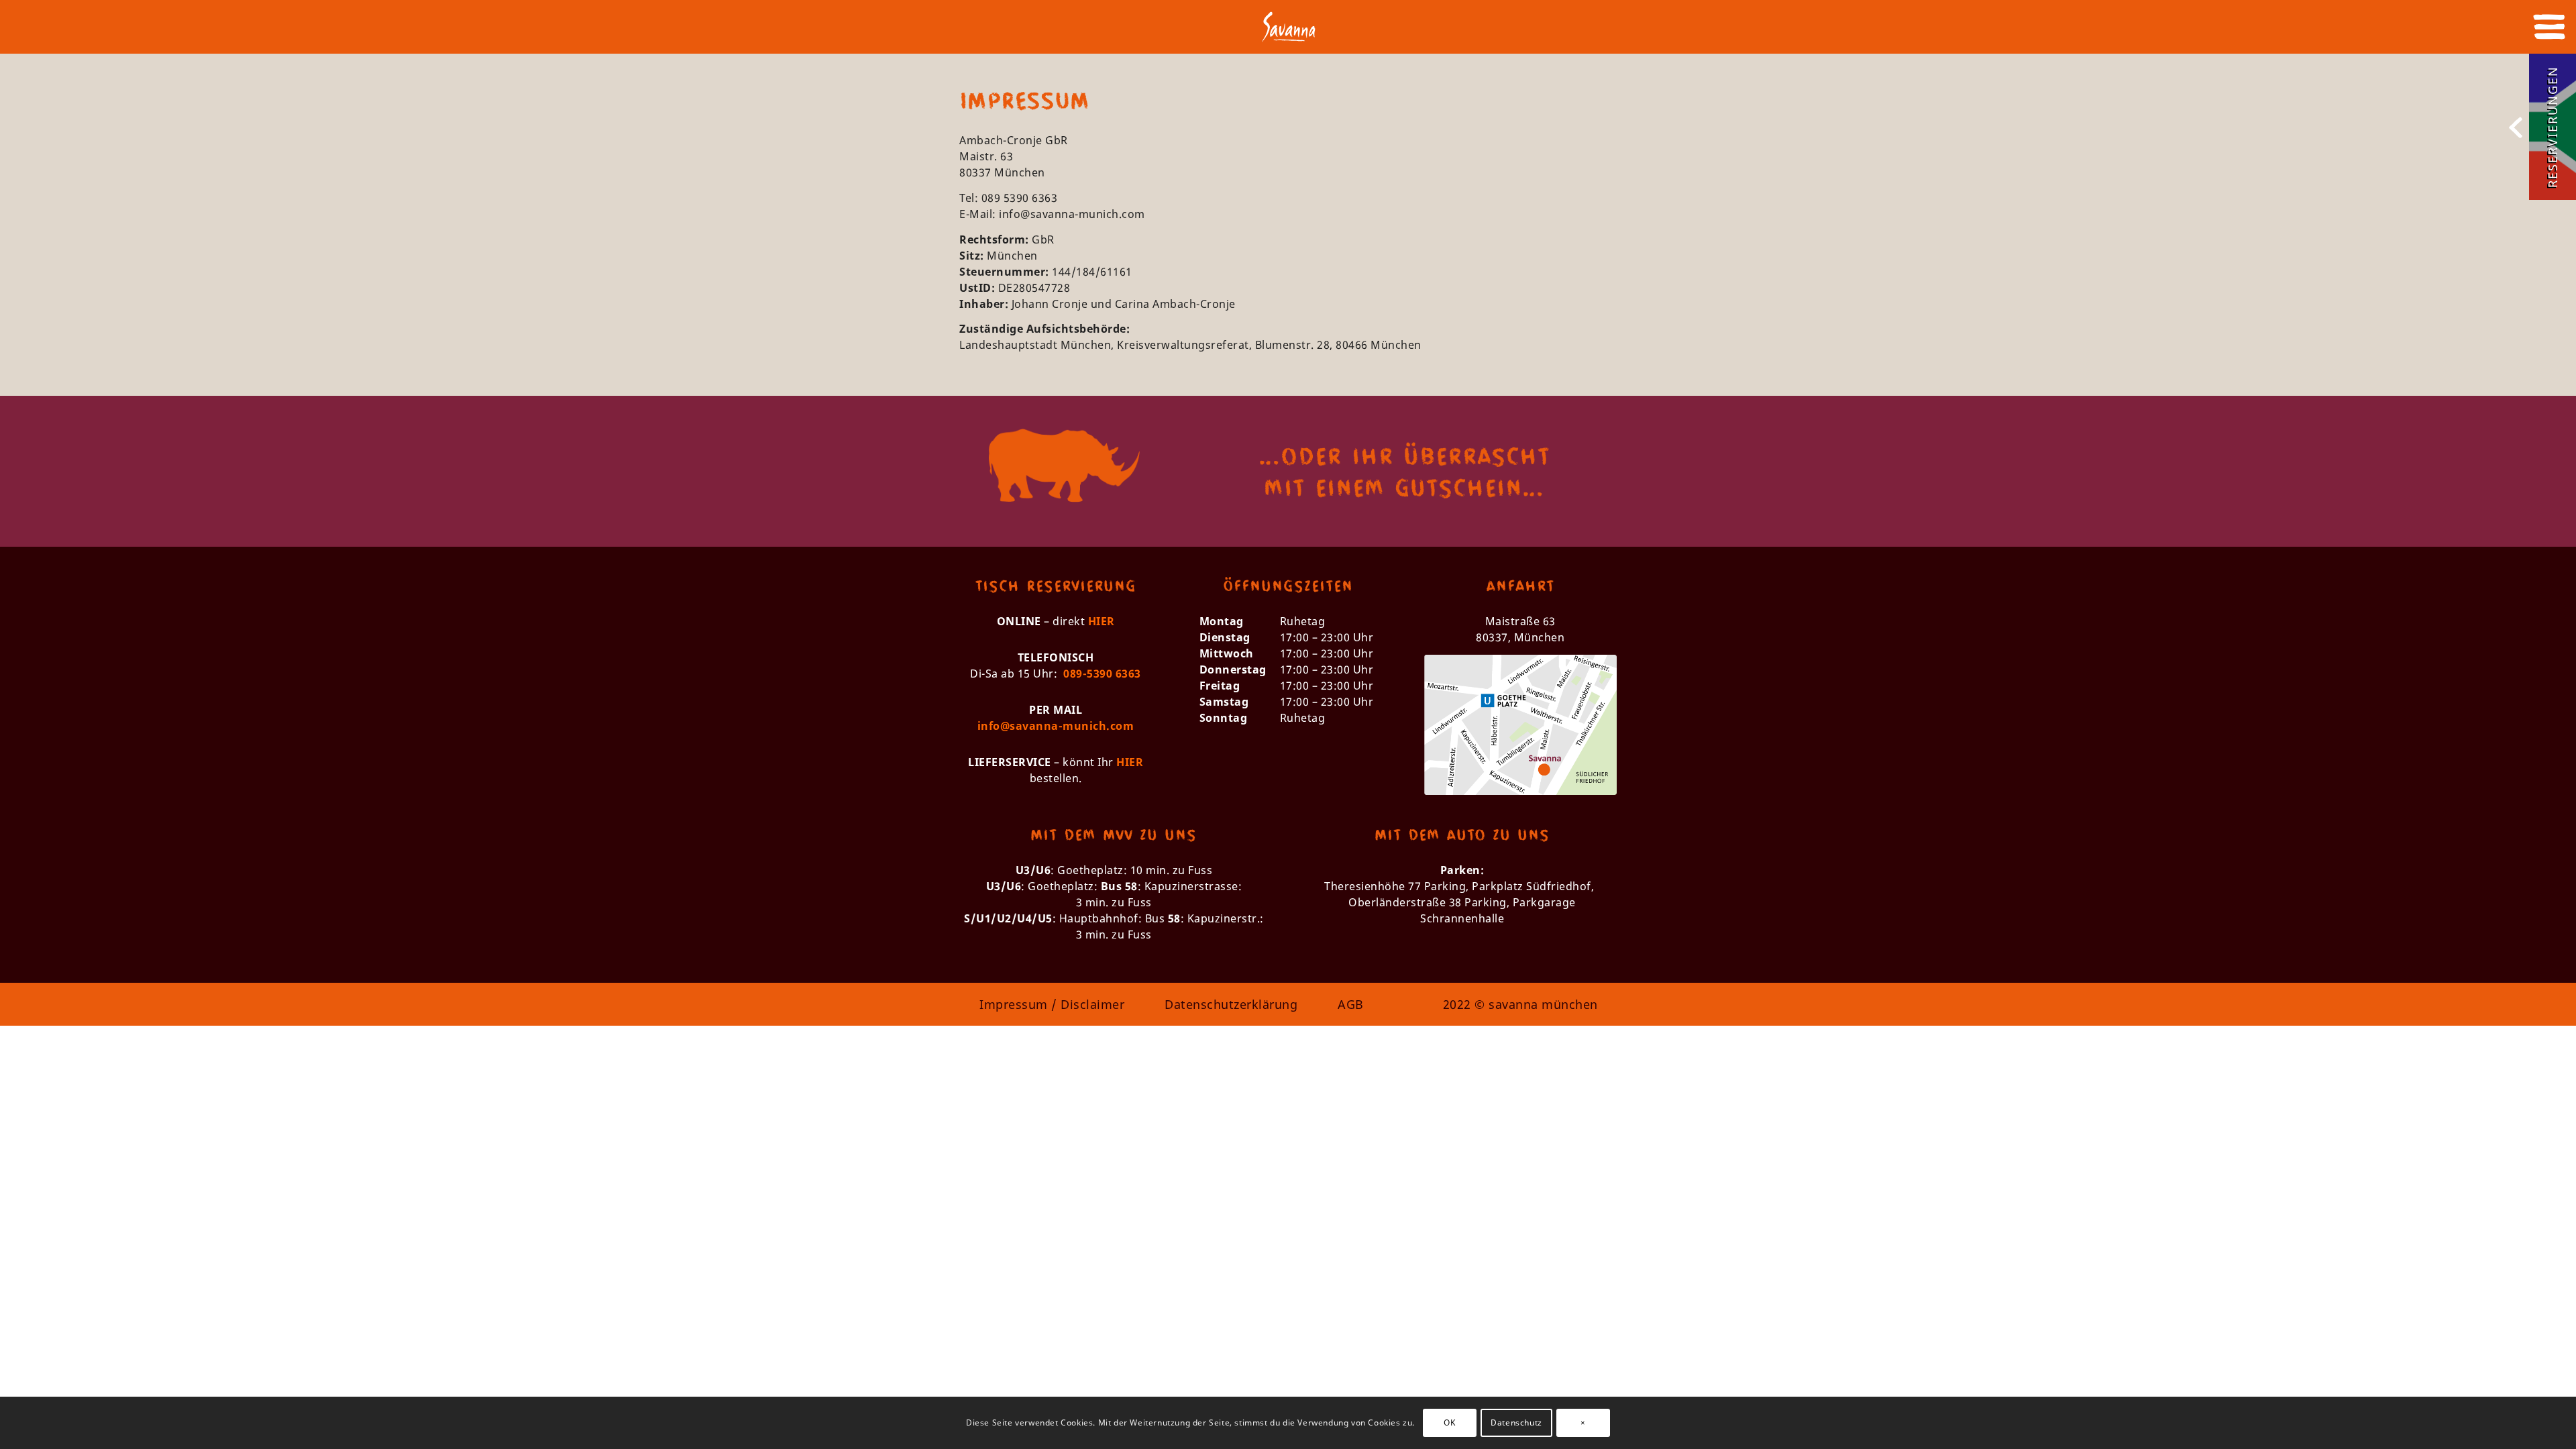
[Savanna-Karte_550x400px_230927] (1520, 725)
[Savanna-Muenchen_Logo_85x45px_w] (1288, 34)
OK (1449, 1423)
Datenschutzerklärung (1231, 1004)
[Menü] (2545, 27)
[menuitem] (2545, 27)
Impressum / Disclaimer (1052, 1004)
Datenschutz (1516, 1423)
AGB (1351, 1004)
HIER (1102, 621)
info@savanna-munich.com (1072, 214)
